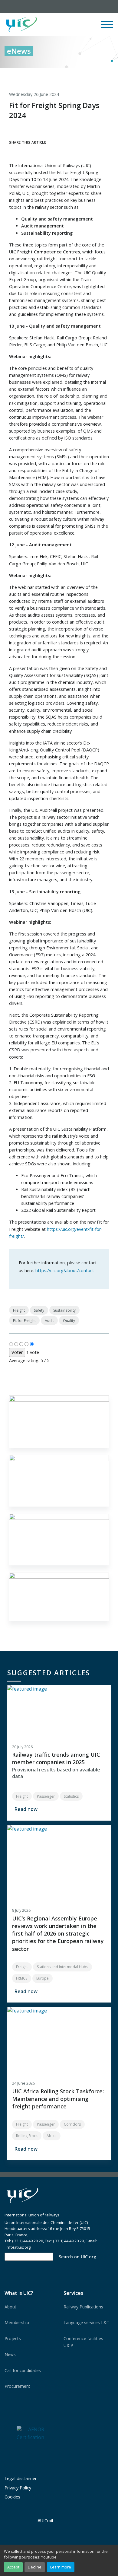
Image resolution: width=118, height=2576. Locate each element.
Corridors (72, 2124)
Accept (13, 2567)
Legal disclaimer (21, 2478)
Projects (13, 2338)
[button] (68, 25)
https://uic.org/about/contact (65, 1271)
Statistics (71, 1796)
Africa (52, 2136)
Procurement (17, 2386)
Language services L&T (87, 2322)
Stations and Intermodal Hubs (62, 1967)
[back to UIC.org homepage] (21, 25)
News (10, 2354)
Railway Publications (83, 2307)
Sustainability (64, 1310)
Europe (43, 1978)
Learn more (61, 2567)
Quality (69, 1321)
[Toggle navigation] (107, 27)
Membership (17, 2322)
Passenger (46, 1796)
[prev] (84, 75)
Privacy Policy (18, 2488)
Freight (19, 1310)
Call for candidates (23, 2370)
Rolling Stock (27, 2136)
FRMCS (22, 1978)
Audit (49, 1321)
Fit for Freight (24, 1321)
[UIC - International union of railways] (23, 2196)
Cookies (12, 2497)
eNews (19, 51)
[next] (109, 75)
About (10, 2307)
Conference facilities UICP (83, 2342)
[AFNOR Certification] (30, 2433)
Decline (35, 2567)
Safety (39, 1310)
